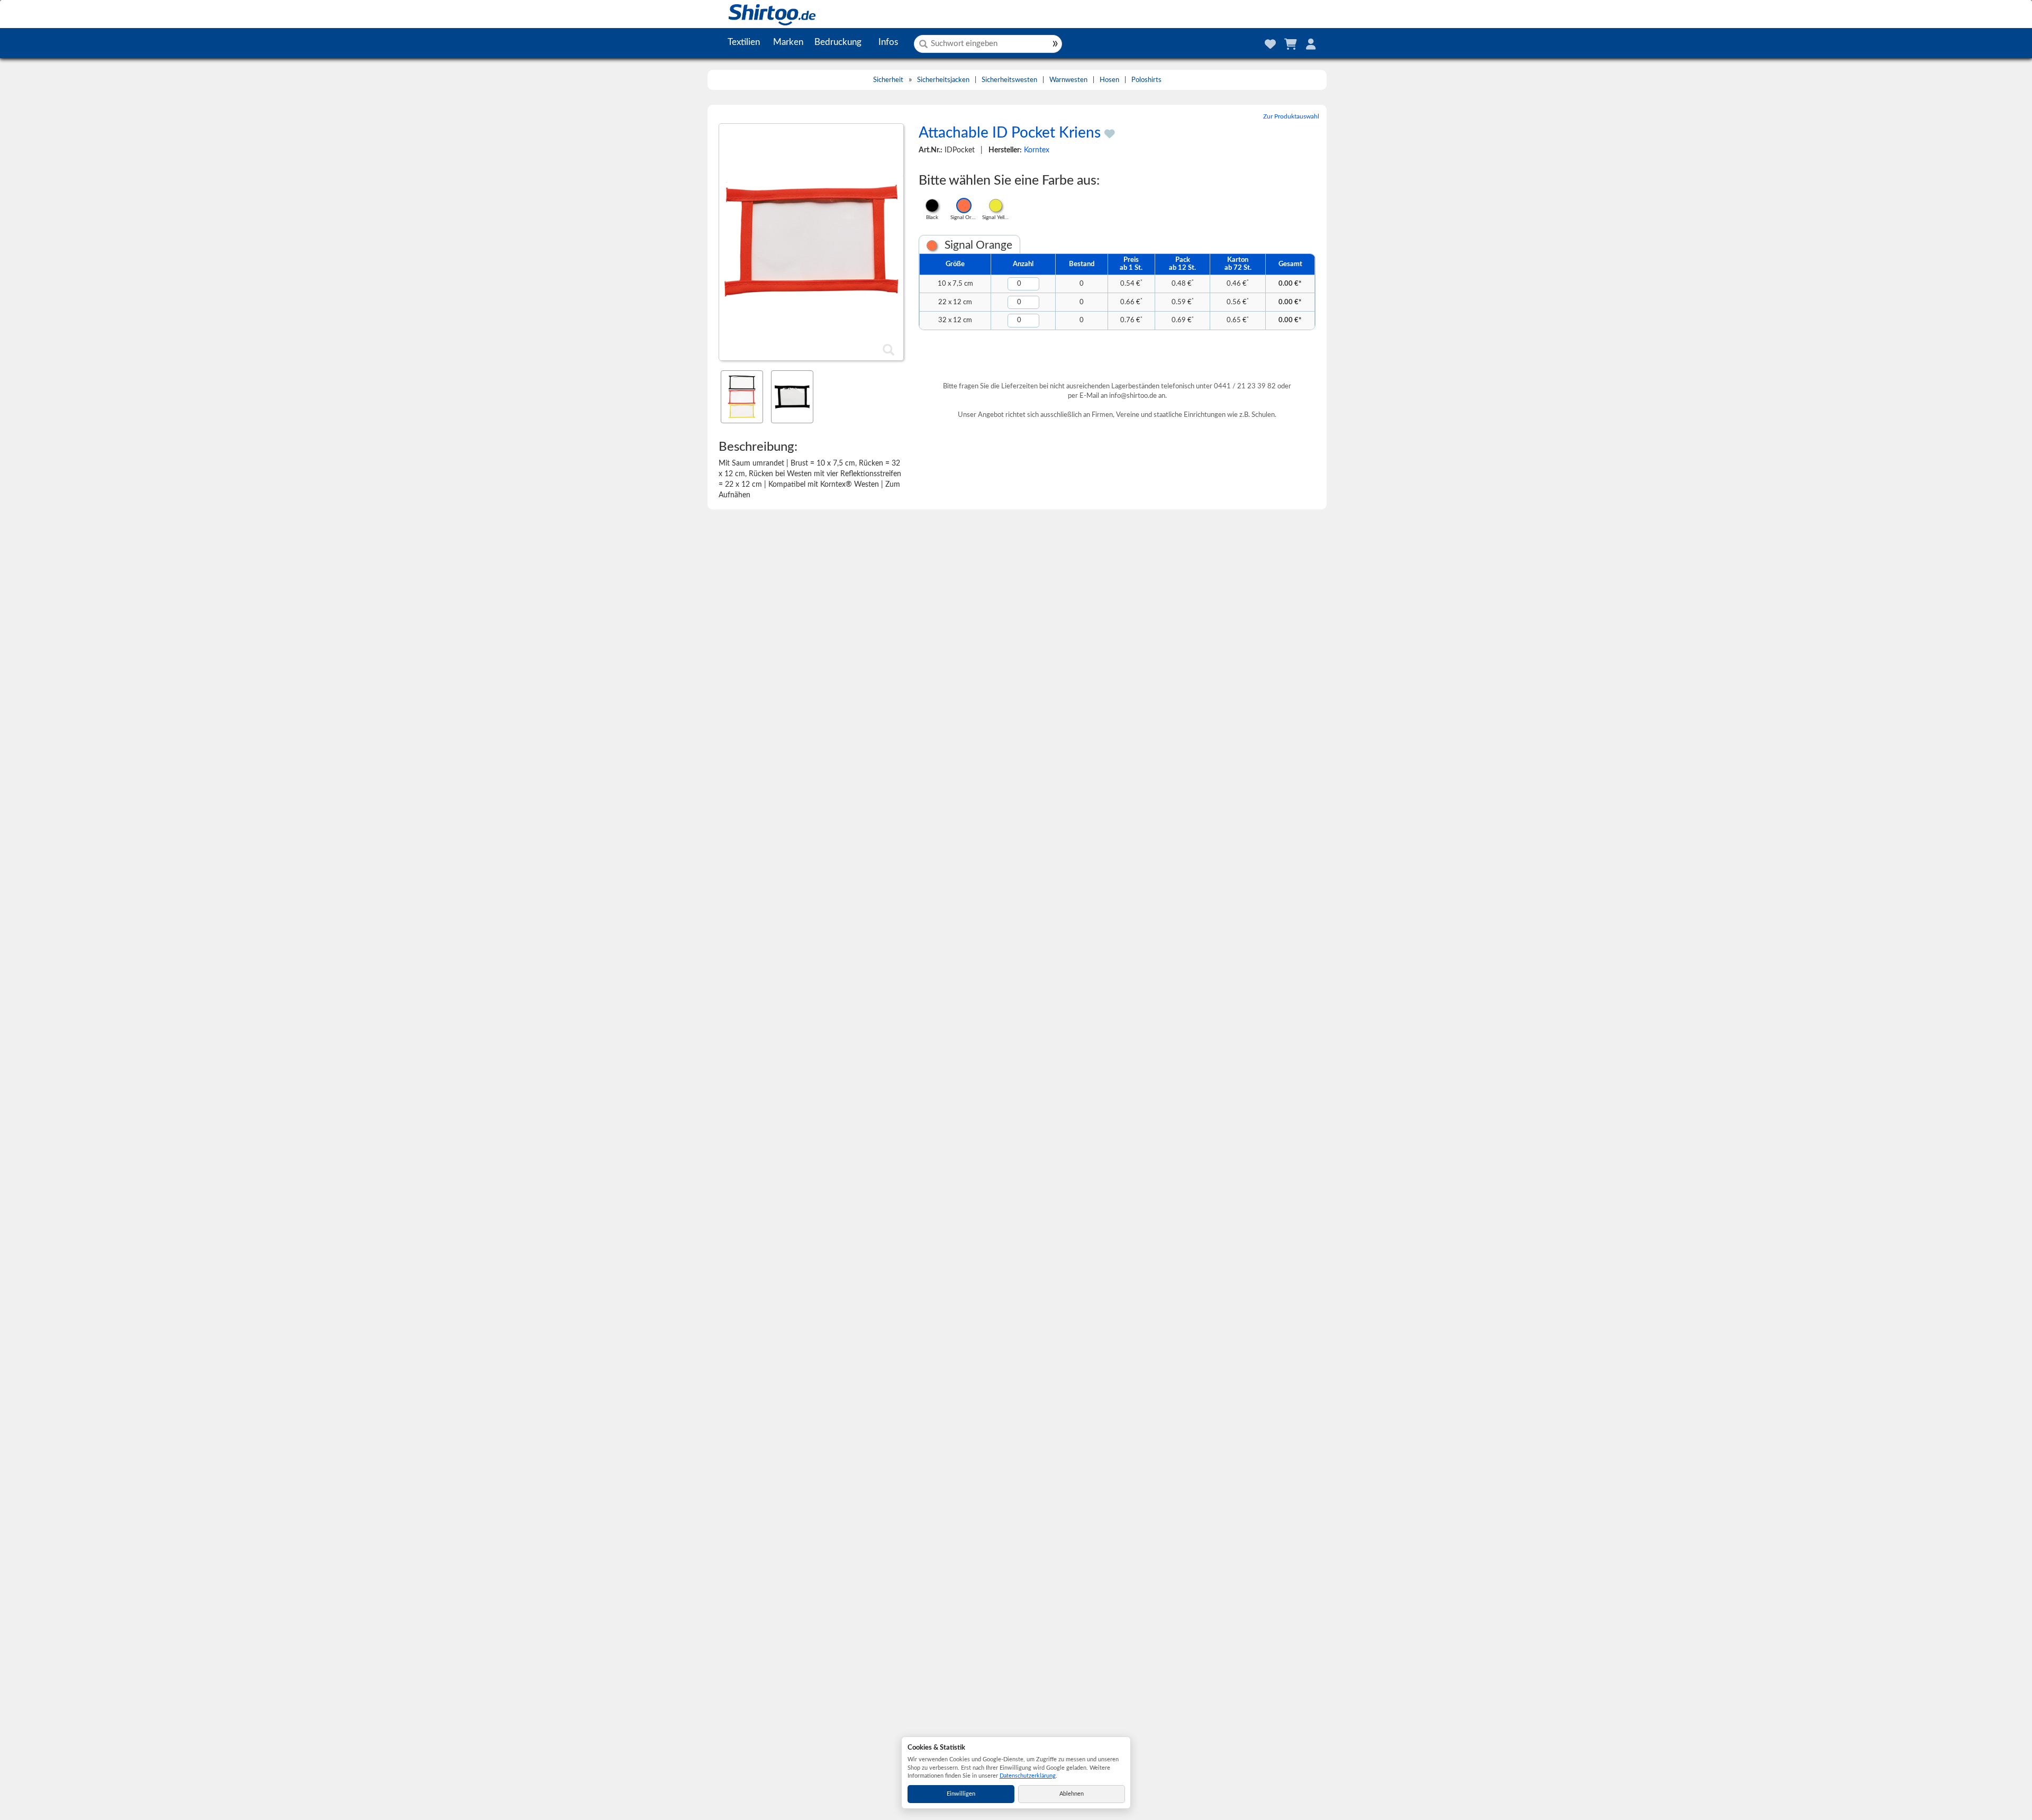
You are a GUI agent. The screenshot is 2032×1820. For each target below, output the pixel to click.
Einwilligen (961, 1794)
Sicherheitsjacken (943, 80)
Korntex (1037, 150)
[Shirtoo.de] (761, 14)
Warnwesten (1068, 80)
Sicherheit (888, 80)
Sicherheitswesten (1009, 80)
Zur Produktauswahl (1291, 116)
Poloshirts (1146, 80)
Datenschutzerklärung (1028, 1776)
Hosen (1109, 80)
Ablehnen (1072, 1794)
